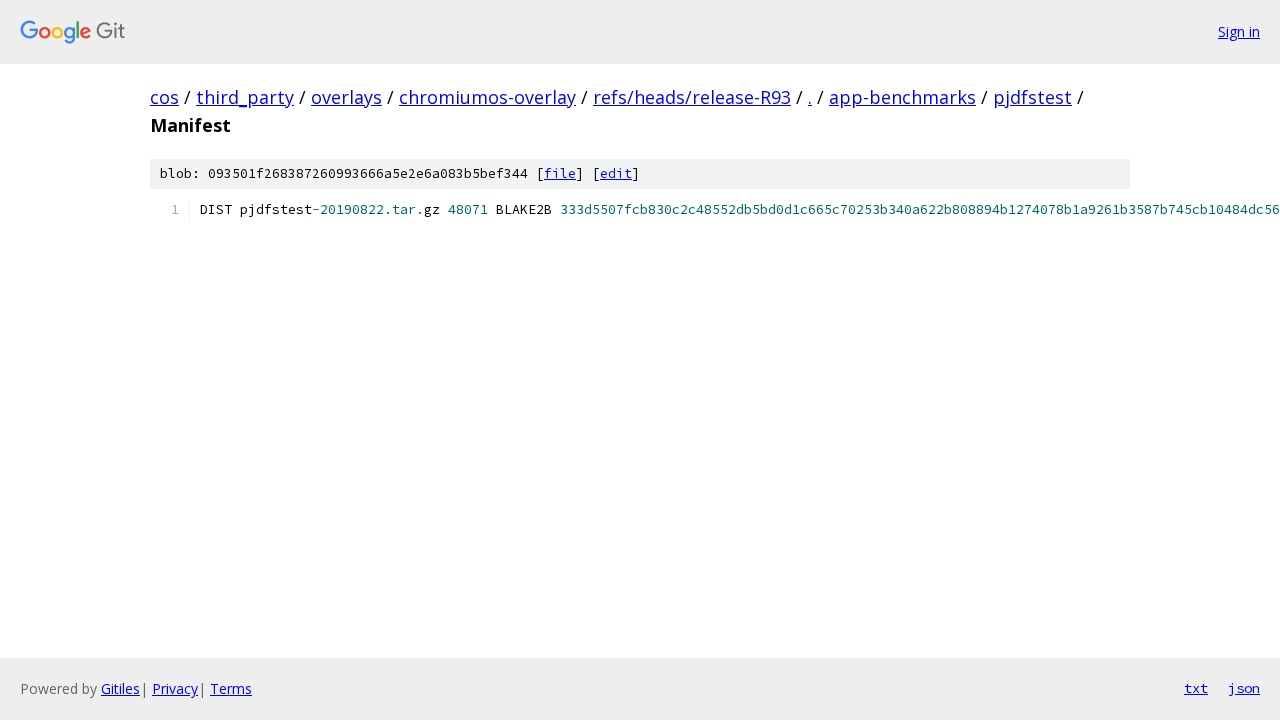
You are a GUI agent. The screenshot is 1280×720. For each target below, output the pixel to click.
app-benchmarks (902, 97)
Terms (231, 688)
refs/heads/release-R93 (692, 97)
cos (164, 97)
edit (616, 173)
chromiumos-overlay (487, 97)
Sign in (1239, 31)
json (1244, 688)
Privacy (175, 688)
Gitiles (120, 688)
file (560, 173)
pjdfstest (1032, 97)
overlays (346, 97)
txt (1196, 688)
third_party (245, 97)
